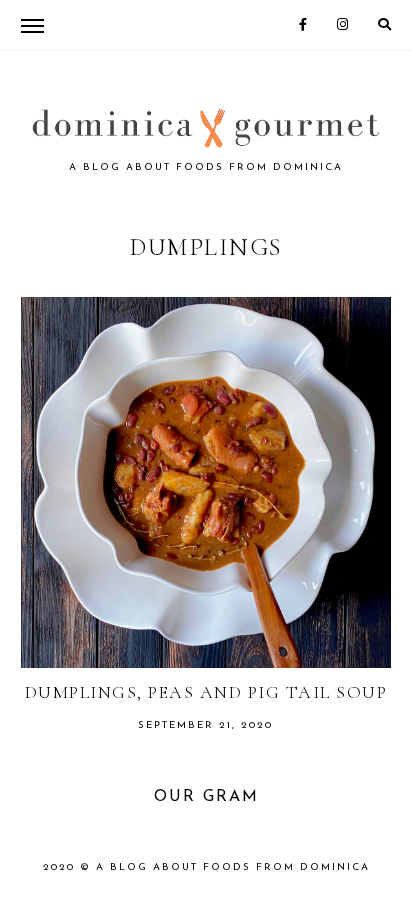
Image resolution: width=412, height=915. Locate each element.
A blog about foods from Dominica (233, 867)
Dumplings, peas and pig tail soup (206, 692)
